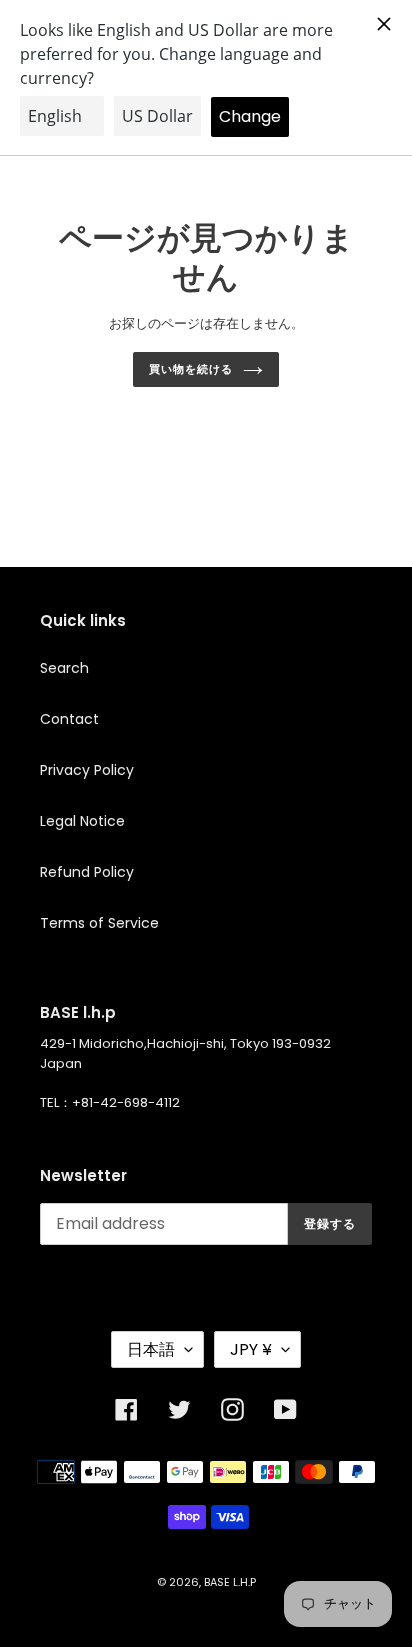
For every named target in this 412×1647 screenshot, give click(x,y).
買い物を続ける (190, 369)
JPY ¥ (251, 1349)
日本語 (151, 1349)
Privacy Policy (87, 770)
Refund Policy (87, 872)
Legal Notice (82, 821)
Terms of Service (99, 923)
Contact (69, 719)
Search (64, 668)
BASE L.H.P (230, 1582)
